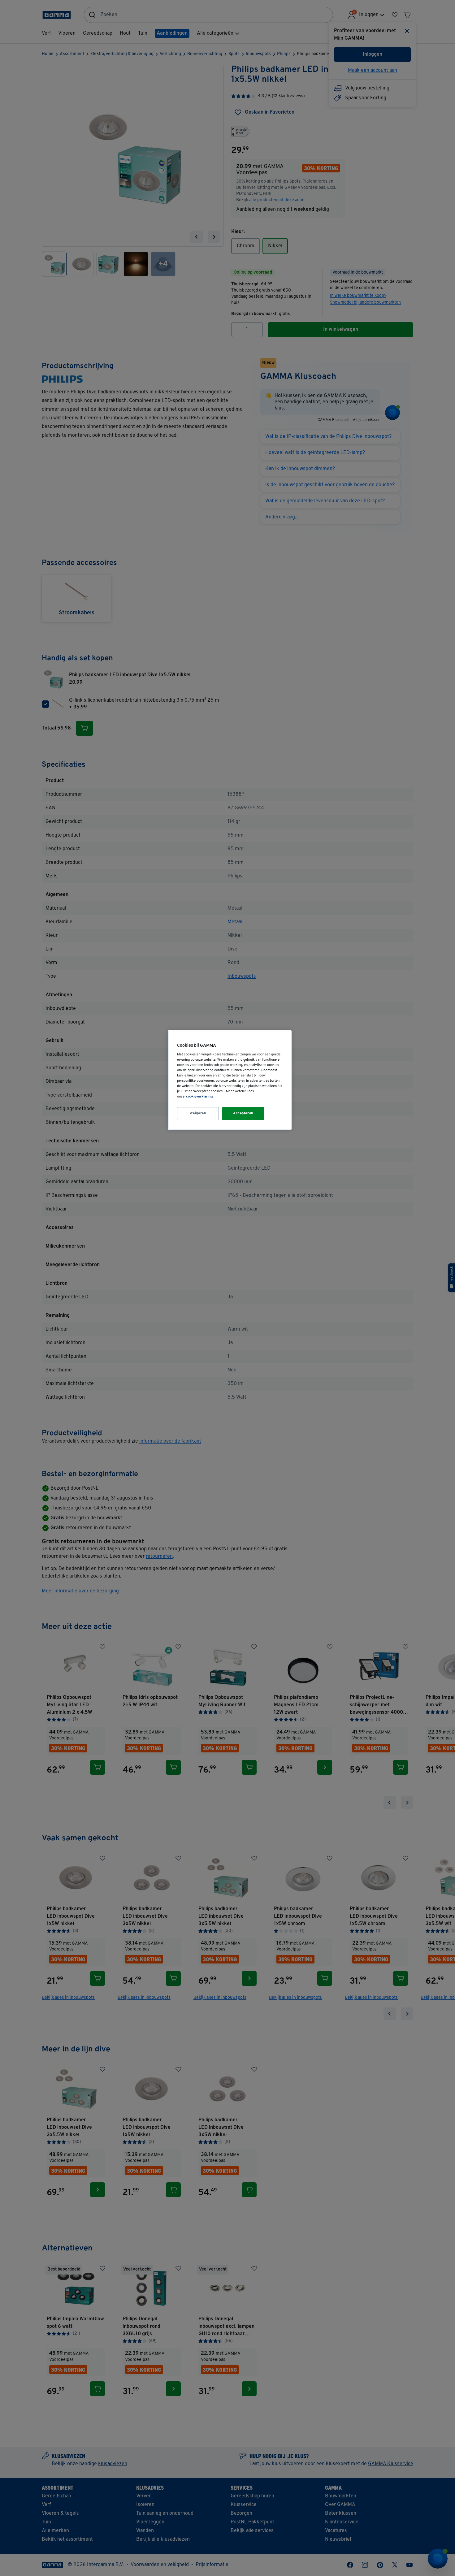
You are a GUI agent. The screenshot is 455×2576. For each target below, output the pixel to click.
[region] (230, 1080)
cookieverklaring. (200, 1097)
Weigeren (198, 1113)
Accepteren (243, 1113)
